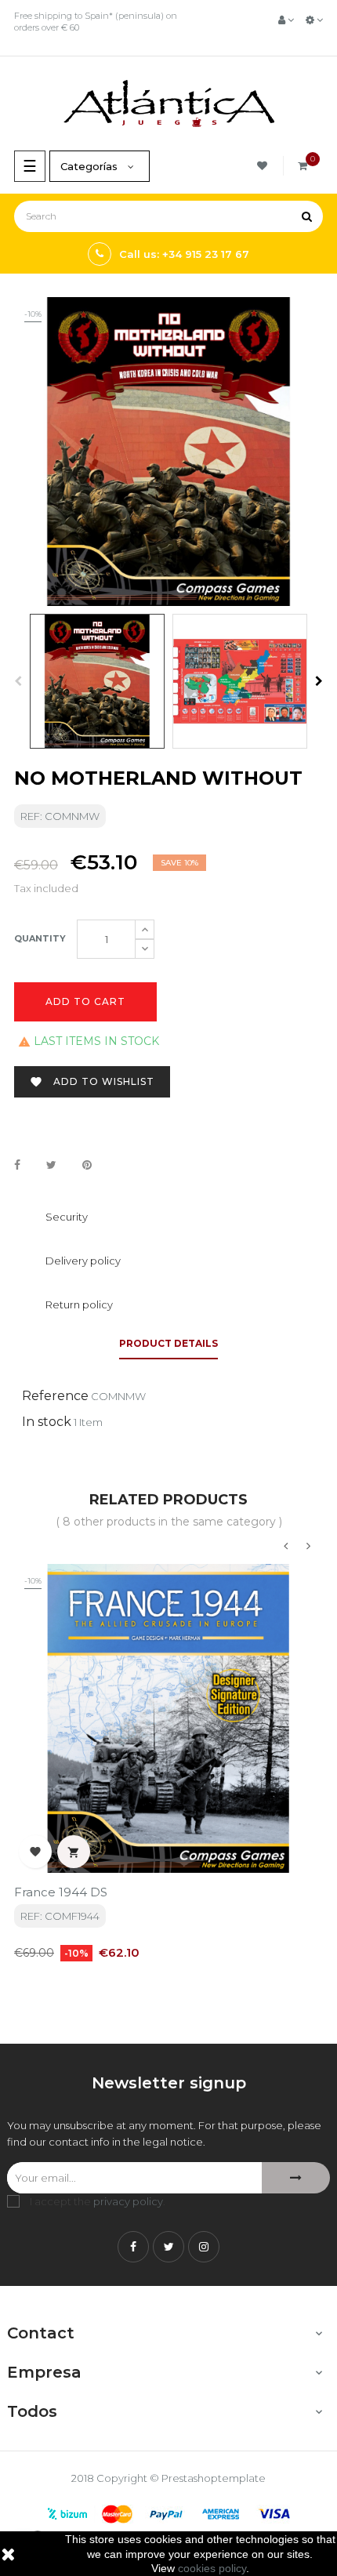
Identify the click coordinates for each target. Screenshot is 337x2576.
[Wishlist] (265, 166)
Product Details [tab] (168, 1343)
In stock (47, 1422)
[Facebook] (133, 2247)
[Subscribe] (296, 2178)
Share (17, 1166)
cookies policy (212, 2568)
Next (319, 681)
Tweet (51, 1166)
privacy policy (128, 2201)
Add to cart (85, 1001)
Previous (18, 681)
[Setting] (314, 20)
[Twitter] (168, 2247)
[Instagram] (204, 2247)
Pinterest (87, 1166)
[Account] (286, 20)
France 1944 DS (61, 1892)
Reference (55, 1396)
